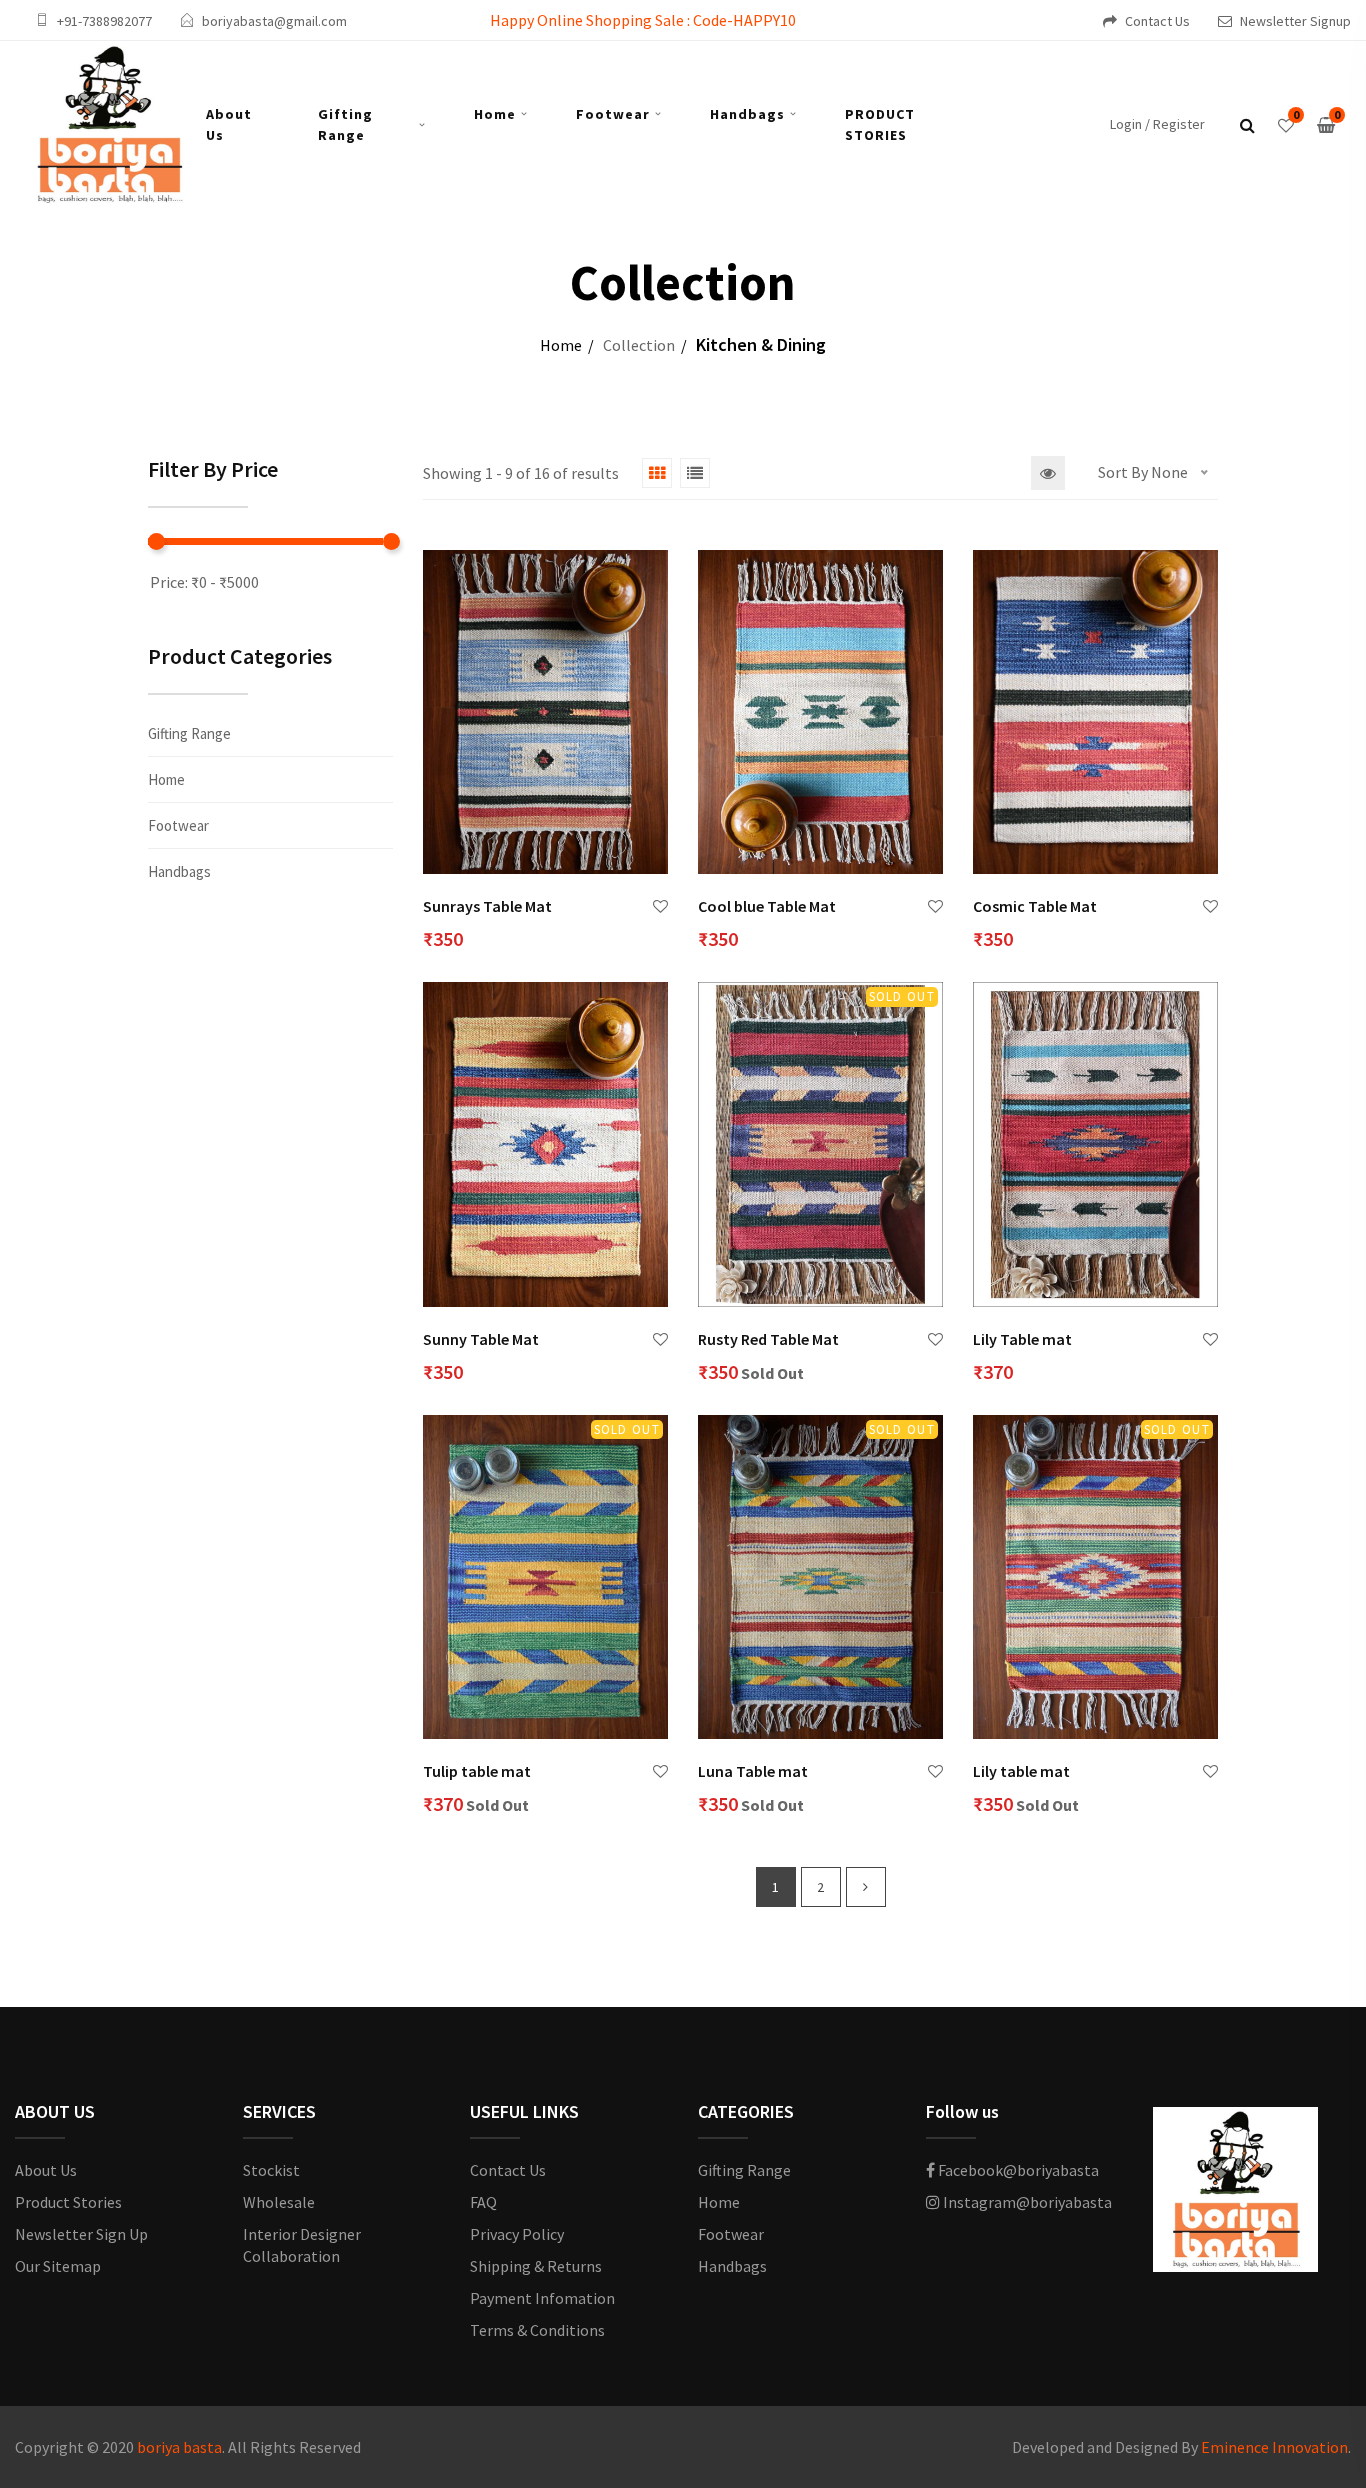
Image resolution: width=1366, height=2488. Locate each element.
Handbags (747, 114)
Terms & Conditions (537, 2330)
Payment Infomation (542, 2298)
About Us (229, 124)
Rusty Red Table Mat (768, 1339)
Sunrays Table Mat (487, 906)
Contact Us (1157, 21)
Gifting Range (345, 124)
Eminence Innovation (1274, 2447)
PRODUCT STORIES (880, 124)
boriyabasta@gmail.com (274, 21)
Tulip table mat (477, 1771)
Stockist (271, 2170)
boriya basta (179, 2447)
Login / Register (1157, 124)
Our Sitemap (58, 2266)
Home (495, 114)
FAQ (483, 2202)
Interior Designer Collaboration (302, 2245)
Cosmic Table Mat (1035, 906)
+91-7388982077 (104, 21)
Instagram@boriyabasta (1026, 2202)
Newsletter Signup (1295, 21)
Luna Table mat (753, 1771)
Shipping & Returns (536, 2266)
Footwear (613, 114)
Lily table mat (1021, 1771)
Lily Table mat (1022, 1339)
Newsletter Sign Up (81, 2234)
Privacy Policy (517, 2234)
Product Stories (68, 2202)
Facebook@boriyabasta (1017, 2170)
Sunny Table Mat (481, 1339)
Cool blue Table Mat (767, 906)
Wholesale (279, 2202)
